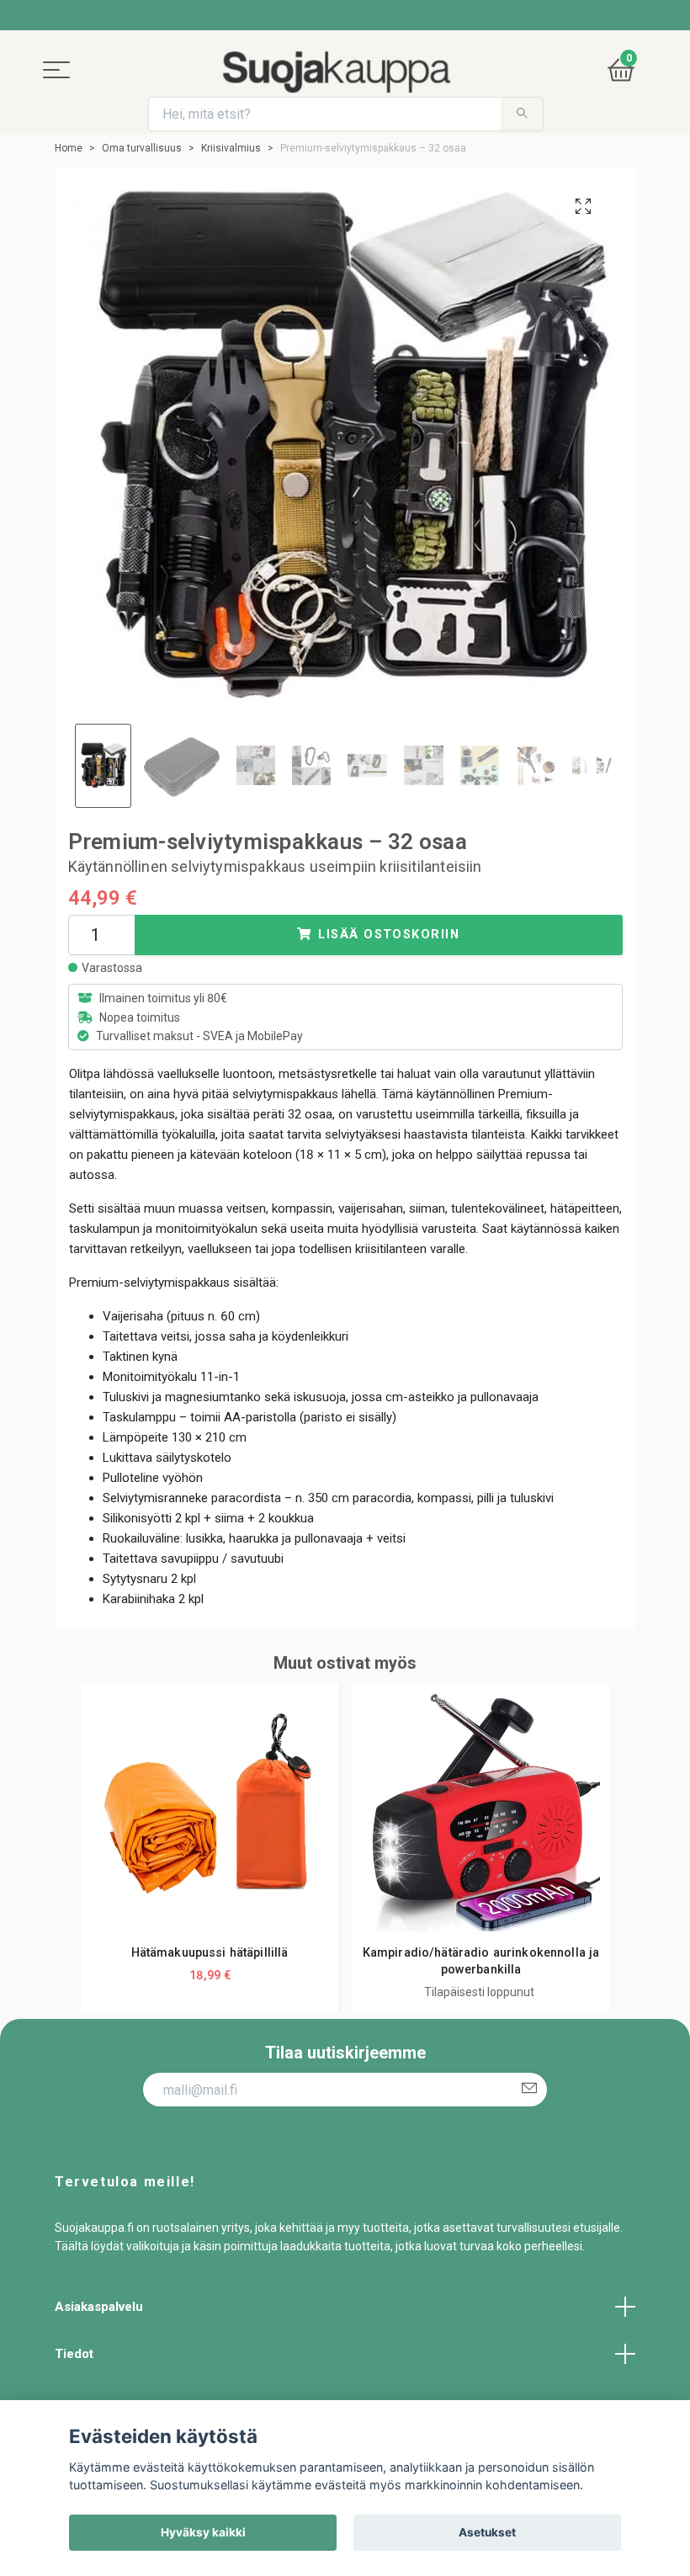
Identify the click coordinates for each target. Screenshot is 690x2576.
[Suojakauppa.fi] (336, 72)
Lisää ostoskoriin (388, 935)
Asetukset (487, 2532)
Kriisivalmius (231, 148)
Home (69, 148)
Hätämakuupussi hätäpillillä (210, 1953)
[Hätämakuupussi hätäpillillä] (210, 1812)
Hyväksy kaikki (203, 2532)
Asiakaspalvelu (99, 2307)
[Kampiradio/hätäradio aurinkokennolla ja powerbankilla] (481, 1812)
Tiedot (74, 2354)
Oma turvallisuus (142, 148)
